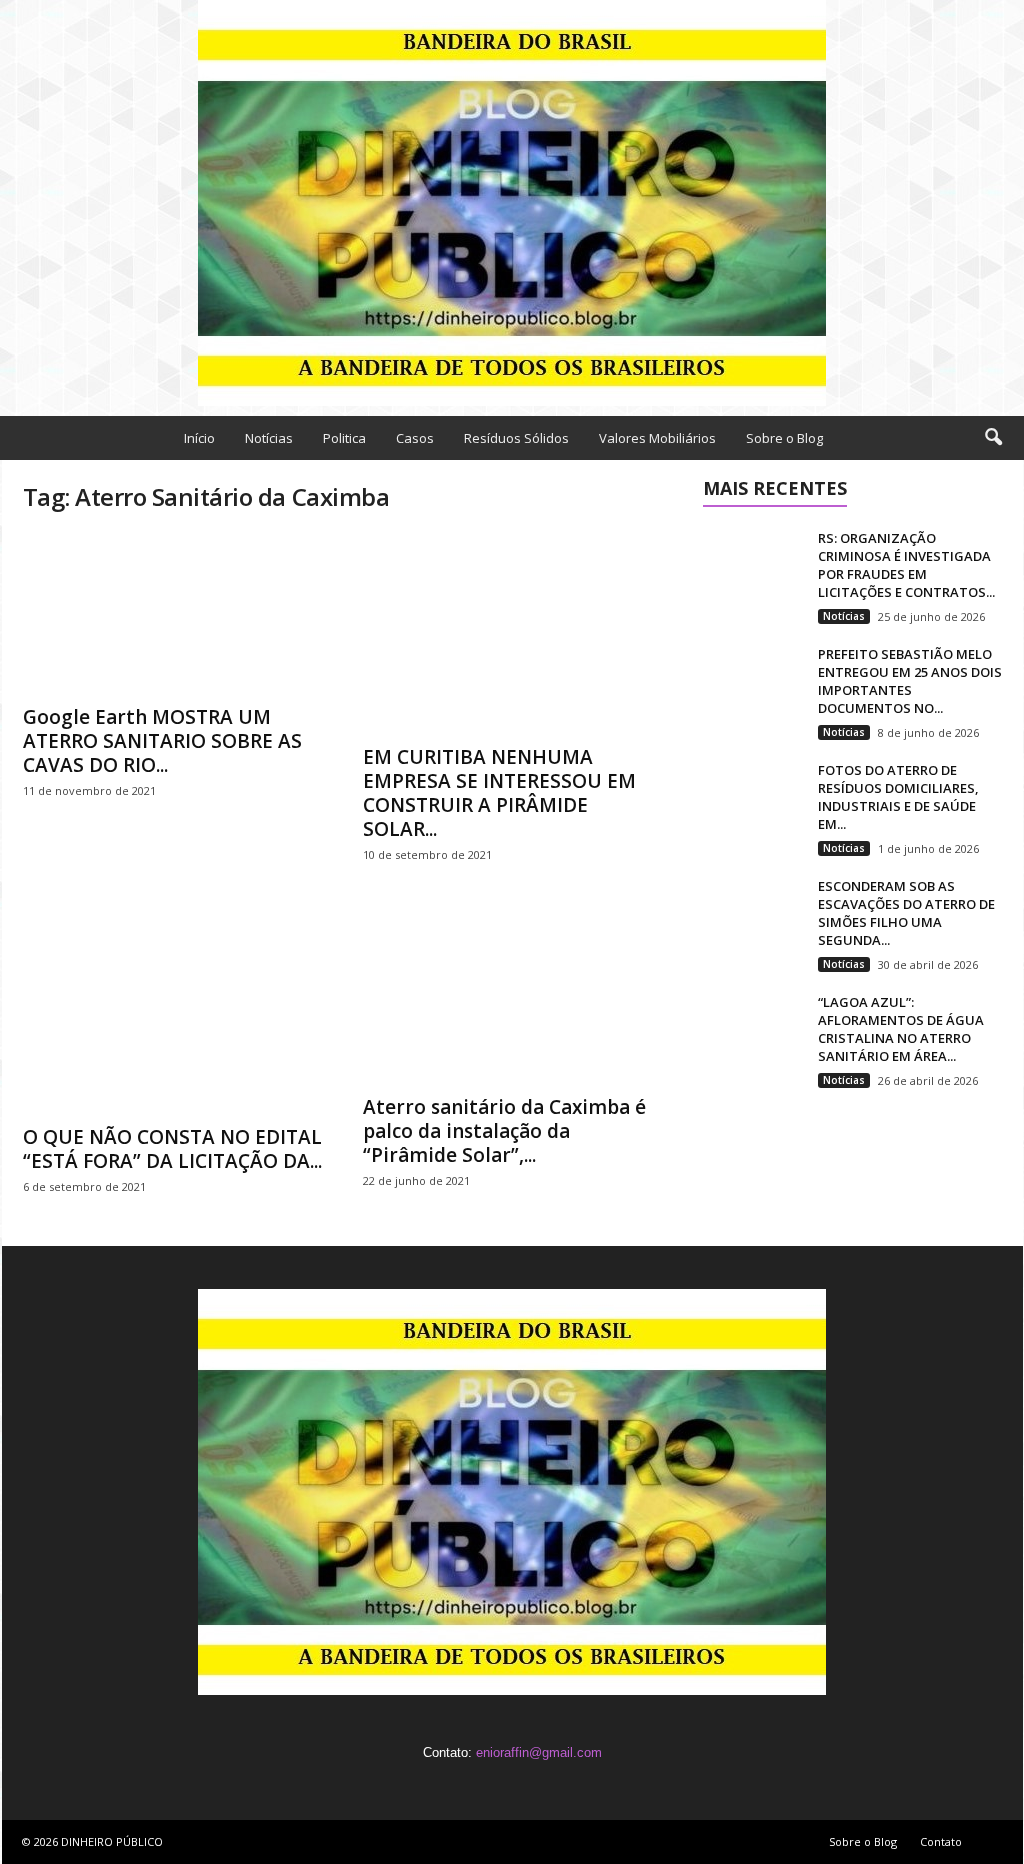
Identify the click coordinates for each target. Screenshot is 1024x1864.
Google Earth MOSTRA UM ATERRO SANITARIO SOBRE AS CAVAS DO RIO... (162, 741)
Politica (344, 438)
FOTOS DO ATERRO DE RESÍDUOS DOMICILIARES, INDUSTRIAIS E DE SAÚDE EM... (898, 797)
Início (199, 438)
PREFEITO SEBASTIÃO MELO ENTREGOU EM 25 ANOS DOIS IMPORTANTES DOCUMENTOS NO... (910, 681)
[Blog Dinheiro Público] (512, 203)
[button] (993, 438)
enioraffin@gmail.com (539, 1752)
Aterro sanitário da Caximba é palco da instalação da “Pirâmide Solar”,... (504, 1131)
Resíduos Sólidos (516, 438)
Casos (415, 438)
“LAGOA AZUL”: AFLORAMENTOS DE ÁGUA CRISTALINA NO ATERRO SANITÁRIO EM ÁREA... (901, 1029)
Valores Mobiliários (657, 438)
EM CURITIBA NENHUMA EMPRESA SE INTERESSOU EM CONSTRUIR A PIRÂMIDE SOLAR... (499, 793)
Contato (941, 1841)
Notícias (269, 438)
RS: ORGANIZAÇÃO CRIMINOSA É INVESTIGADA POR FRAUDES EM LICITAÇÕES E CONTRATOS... (906, 565)
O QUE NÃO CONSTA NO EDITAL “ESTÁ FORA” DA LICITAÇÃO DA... (172, 1149)
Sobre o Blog (784, 438)
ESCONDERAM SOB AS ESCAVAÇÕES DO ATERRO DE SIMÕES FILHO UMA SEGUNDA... (906, 913)
